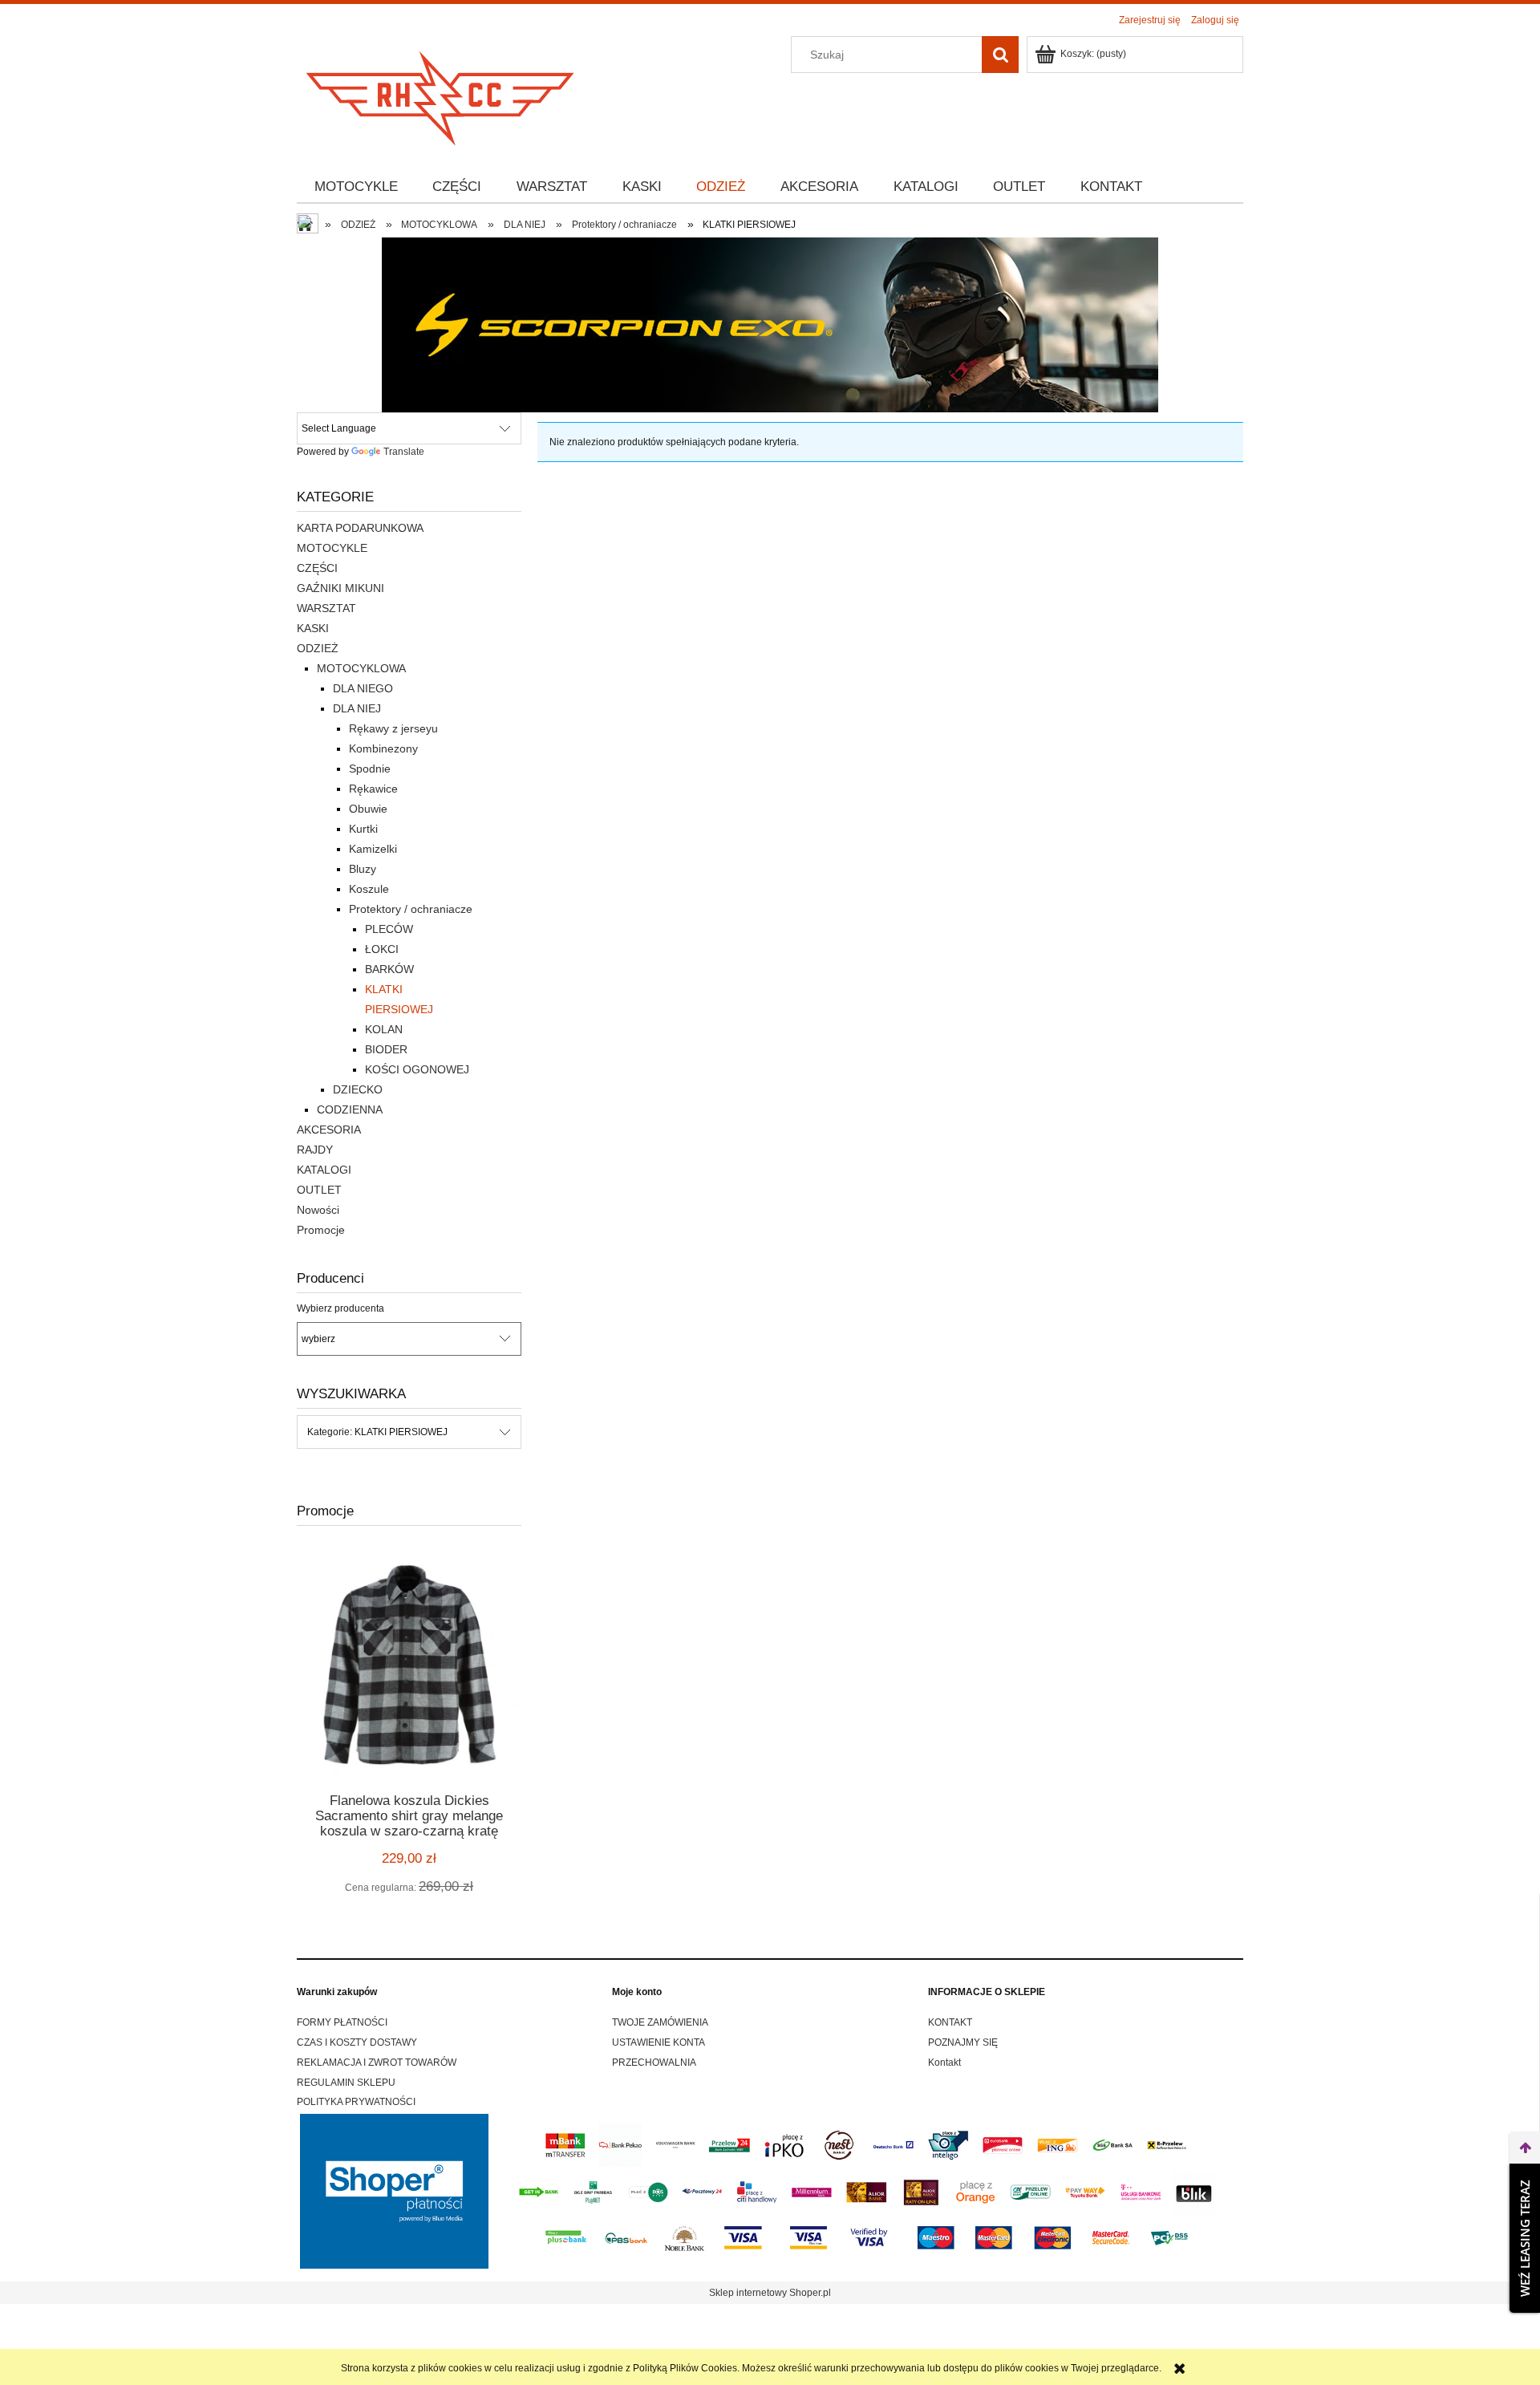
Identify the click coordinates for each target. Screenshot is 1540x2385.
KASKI (313, 628)
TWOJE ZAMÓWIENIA (660, 2022)
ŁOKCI (382, 949)
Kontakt (944, 2063)
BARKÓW (389, 969)
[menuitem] (356, 187)
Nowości (318, 1210)
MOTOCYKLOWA (361, 668)
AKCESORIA (329, 1130)
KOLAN (384, 1029)
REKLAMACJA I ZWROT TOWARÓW (377, 2063)
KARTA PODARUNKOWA (360, 528)
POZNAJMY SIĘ (963, 2042)
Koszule (369, 889)
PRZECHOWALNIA (654, 2063)
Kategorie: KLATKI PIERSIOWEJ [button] (377, 1432)
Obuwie (368, 809)
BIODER (386, 1049)
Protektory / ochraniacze (411, 909)
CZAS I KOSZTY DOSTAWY (357, 2042)
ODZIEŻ (318, 648)
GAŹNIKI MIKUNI (340, 588)
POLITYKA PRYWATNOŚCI (356, 2102)
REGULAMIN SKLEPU (346, 2083)
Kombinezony (383, 748)
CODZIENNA (350, 1109)
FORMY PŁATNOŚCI (342, 2022)
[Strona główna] (441, 93)
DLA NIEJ (357, 708)
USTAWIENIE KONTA (659, 2042)
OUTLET (319, 1190)
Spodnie (370, 769)
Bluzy (363, 869)
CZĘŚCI (317, 568)
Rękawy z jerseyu (393, 728)
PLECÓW (389, 929)
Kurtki (363, 829)
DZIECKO (358, 1089)
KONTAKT (950, 2022)
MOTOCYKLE (332, 548)
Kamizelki (373, 849)
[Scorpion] (770, 324)
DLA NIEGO (363, 688)
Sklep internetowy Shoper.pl (770, 2293)
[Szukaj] (1000, 55)
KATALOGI (324, 1170)
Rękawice (373, 789)
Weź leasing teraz (1525, 2238)
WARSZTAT (326, 608)
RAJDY (315, 1150)
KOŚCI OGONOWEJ (417, 1069)
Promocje (321, 1230)
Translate (404, 452)
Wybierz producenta (340, 1308)
